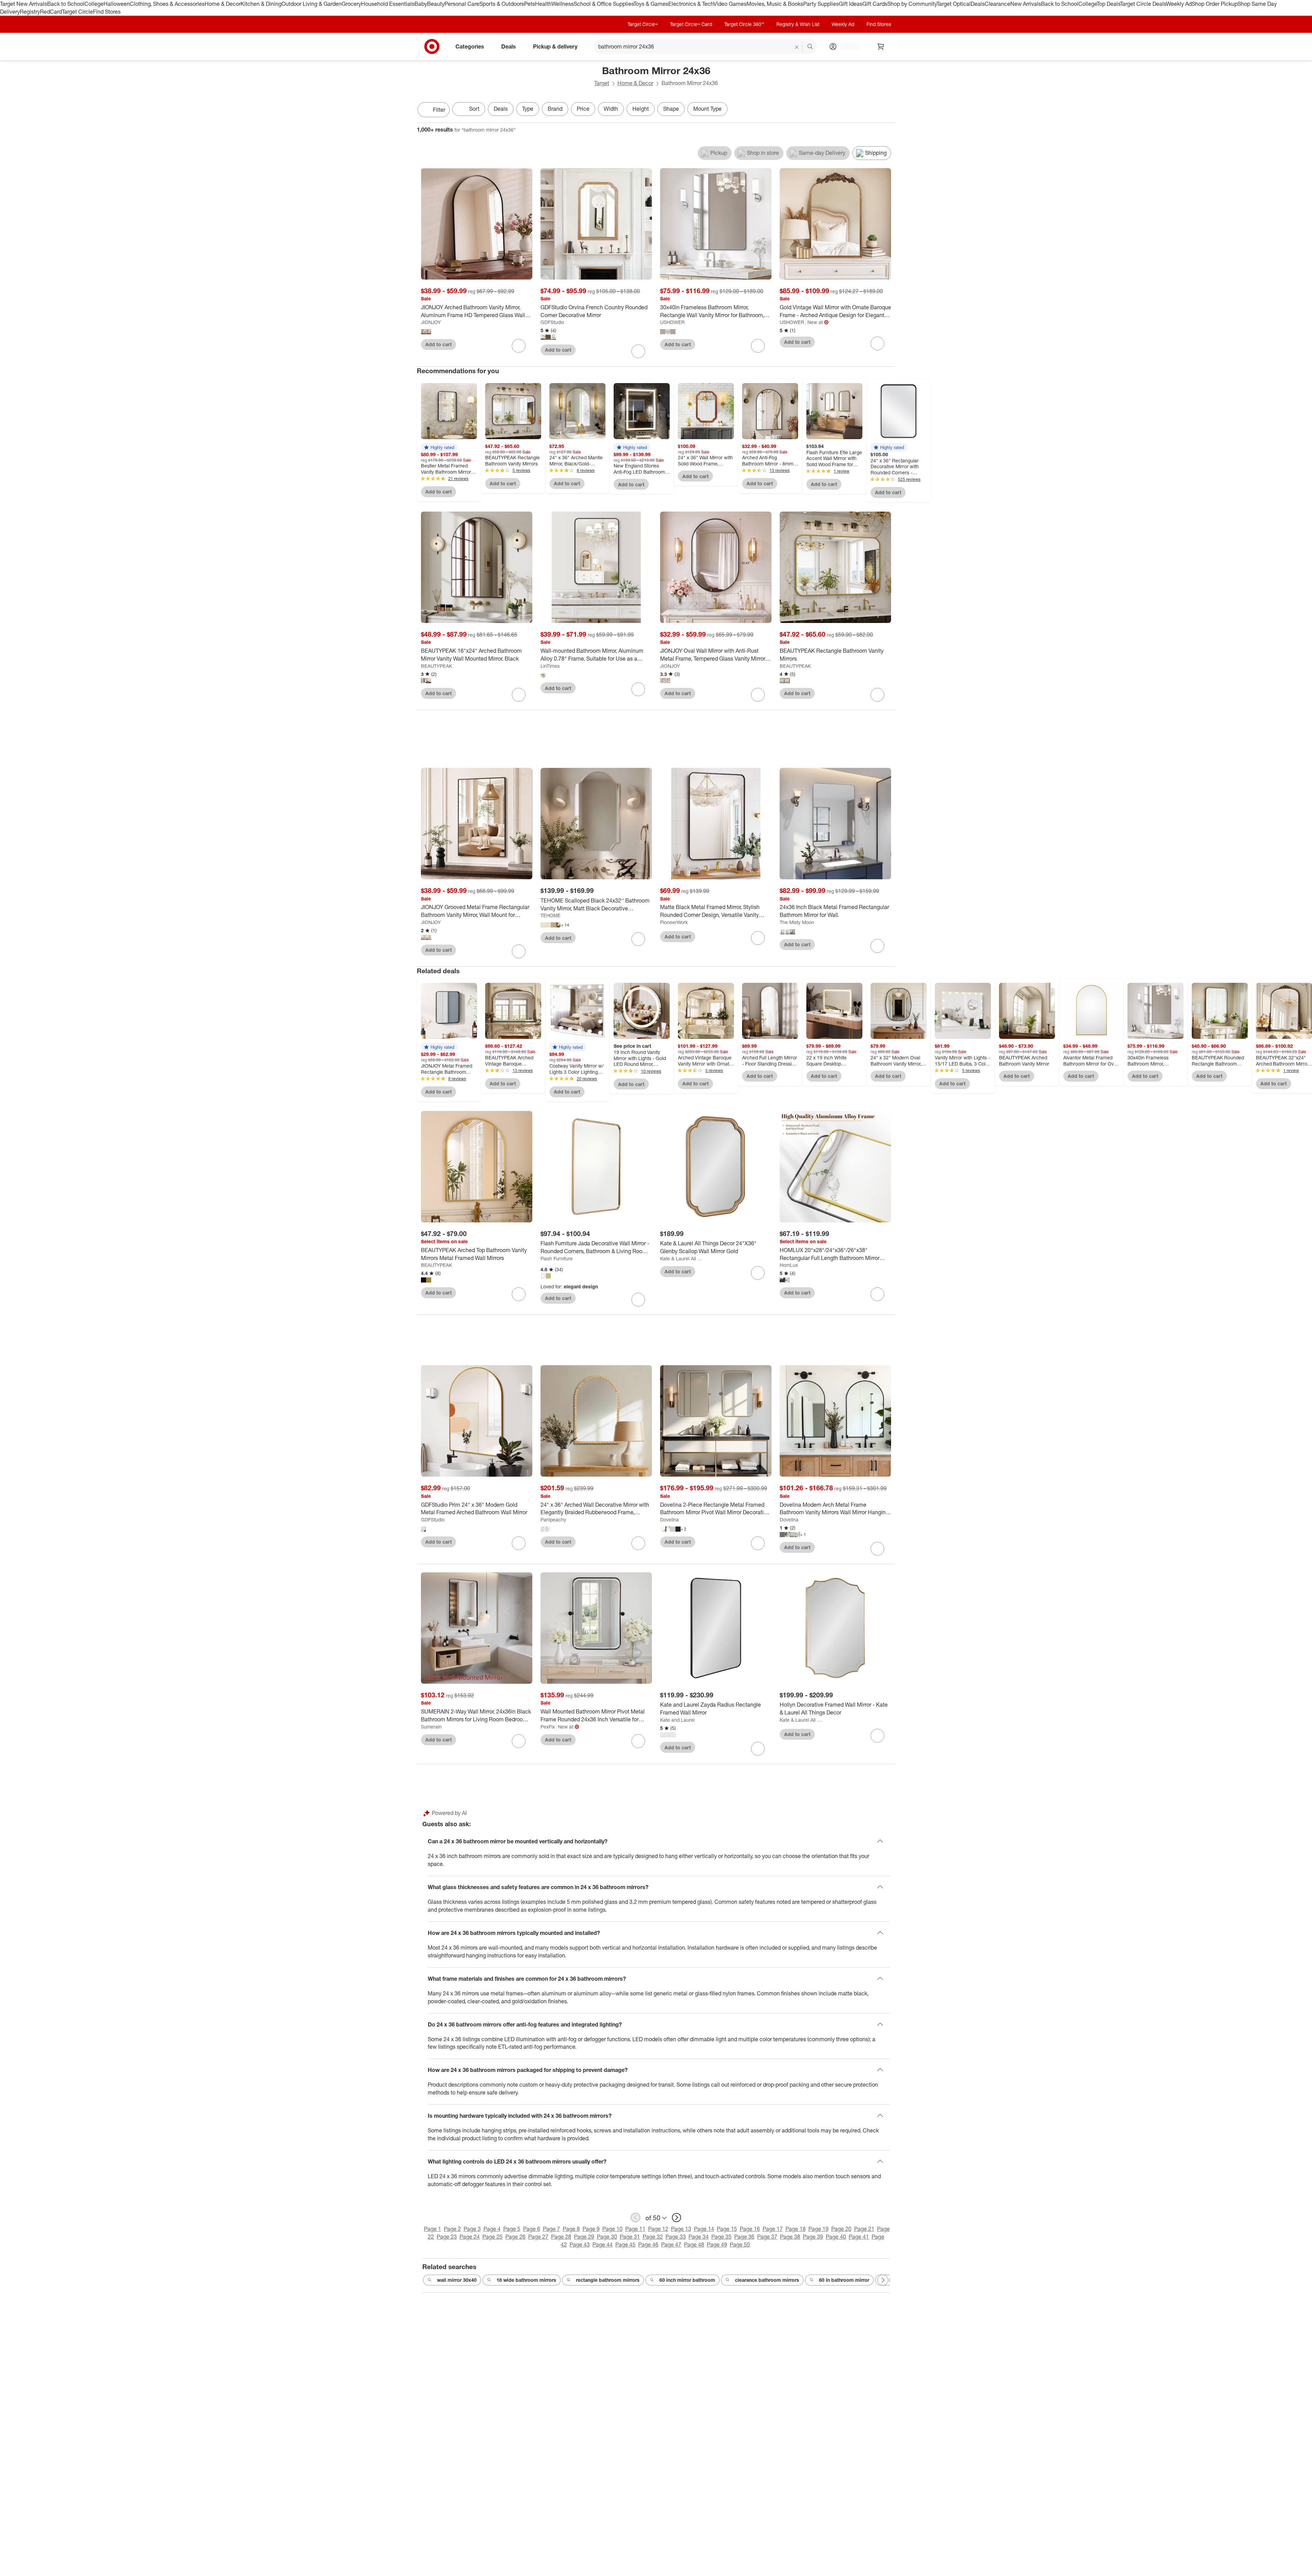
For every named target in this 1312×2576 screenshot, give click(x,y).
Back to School (66, 4)
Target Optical (954, 4)
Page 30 (607, 2237)
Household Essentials (388, 4)
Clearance (997, 4)
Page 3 (472, 2229)
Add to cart (439, 344)
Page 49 (717, 2245)
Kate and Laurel (677, 1720)
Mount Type (707, 109)
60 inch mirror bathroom (687, 2280)
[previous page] (635, 2218)
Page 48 (694, 2245)
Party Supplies (821, 4)
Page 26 (515, 2237)
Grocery (351, 4)
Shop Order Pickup (1215, 4)
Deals (978, 4)
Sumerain (431, 1727)
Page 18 (796, 2229)
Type (528, 109)
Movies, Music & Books (775, 4)
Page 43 (580, 2245)
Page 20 (841, 2229)
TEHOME (551, 915)
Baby (421, 4)
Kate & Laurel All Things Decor (681, 1258)
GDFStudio (552, 322)
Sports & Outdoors (502, 4)
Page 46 (648, 2245)
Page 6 (532, 2229)
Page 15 (727, 2229)
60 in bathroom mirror (844, 2280)
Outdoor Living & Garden (312, 4)
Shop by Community (912, 4)
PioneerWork (674, 922)
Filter (439, 110)
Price (583, 109)
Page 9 (591, 2229)
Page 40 (836, 2237)
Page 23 (447, 2237)
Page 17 (773, 2229)
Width (611, 109)
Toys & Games (651, 4)
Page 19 (818, 2229)
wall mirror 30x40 (457, 2280)
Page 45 (625, 2245)
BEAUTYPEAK (436, 666)
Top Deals (1108, 4)
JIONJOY (431, 322)
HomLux (789, 1265)
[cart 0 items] (881, 46)
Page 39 (813, 2237)
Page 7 (551, 2229)
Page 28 (561, 2237)
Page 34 (699, 2237)
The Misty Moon (797, 922)
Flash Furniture (557, 1258)
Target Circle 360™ (744, 24)
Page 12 (658, 2229)
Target (602, 83)
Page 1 (433, 2229)
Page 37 (767, 2237)
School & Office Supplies (604, 4)
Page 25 (493, 2237)
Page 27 (538, 2237)
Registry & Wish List (798, 24)
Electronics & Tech (691, 4)
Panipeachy (553, 1520)
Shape (671, 109)
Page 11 (635, 2229)
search (810, 47)
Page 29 (584, 2237)
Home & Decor (223, 4)
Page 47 (671, 2245)
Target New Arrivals (24, 4)
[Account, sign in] (846, 46)
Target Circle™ (643, 24)
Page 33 (676, 2237)
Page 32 (653, 2237)
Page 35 (721, 2237)
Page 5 (512, 2229)
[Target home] (432, 46)
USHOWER (672, 322)
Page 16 (750, 2229)
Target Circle (77, 12)
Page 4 (492, 2229)
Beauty (436, 4)
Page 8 (571, 2229)
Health (543, 4)
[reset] (797, 47)
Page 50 (740, 2245)
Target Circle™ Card (691, 24)
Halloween (117, 4)
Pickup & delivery (555, 46)
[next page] (676, 2218)
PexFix (548, 1727)
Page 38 (790, 2237)
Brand (555, 109)
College (94, 4)
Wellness (563, 4)
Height (641, 109)
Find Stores (107, 12)
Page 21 (864, 2229)
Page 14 (704, 2229)
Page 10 (612, 2229)
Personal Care (462, 4)
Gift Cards (875, 4)
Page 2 (452, 2229)
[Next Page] (888, 110)
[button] (439, 447)
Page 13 (681, 2229)
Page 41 (859, 2237)
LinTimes (550, 666)
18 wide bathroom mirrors (526, 2280)
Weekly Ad (1179, 4)
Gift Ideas (851, 4)
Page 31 (630, 2237)
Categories (470, 46)
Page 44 (603, 2245)
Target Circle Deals (1143, 4)
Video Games (730, 4)
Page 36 (744, 2237)
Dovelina (669, 1520)
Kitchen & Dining (261, 4)
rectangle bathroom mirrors (608, 2280)
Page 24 (470, 2237)
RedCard (51, 12)
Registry (30, 12)
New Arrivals (1026, 4)
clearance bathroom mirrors (767, 2280)
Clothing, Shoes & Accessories (167, 4)
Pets (530, 4)
